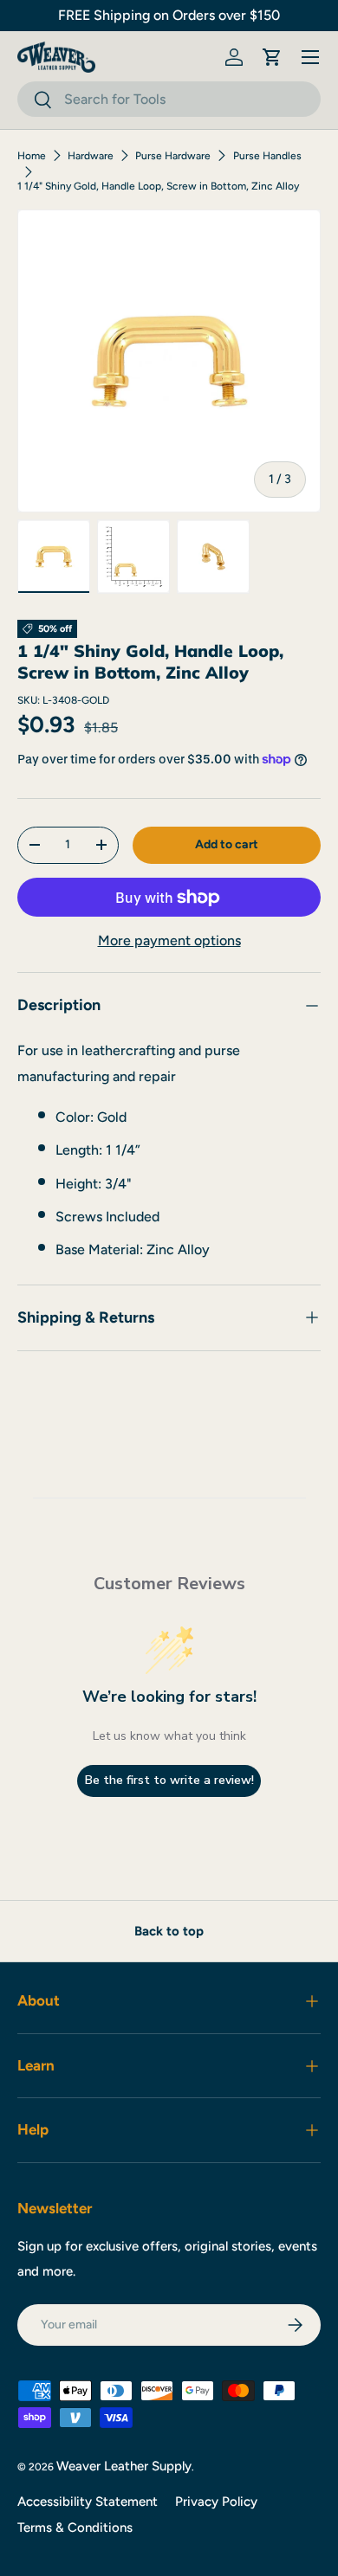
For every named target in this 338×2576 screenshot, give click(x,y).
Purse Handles (267, 156)
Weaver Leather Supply (124, 2466)
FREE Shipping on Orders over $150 (169, 15)
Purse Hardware (173, 156)
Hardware (91, 156)
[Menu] (310, 57)
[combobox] (169, 99)
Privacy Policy (216, 2502)
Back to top (169, 1931)
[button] (272, 57)
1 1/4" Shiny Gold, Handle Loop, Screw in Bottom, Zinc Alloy (158, 186)
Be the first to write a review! (169, 1780)
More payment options (169, 940)
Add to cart (227, 844)
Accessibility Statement (88, 2502)
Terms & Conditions (75, 2528)
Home (32, 156)
